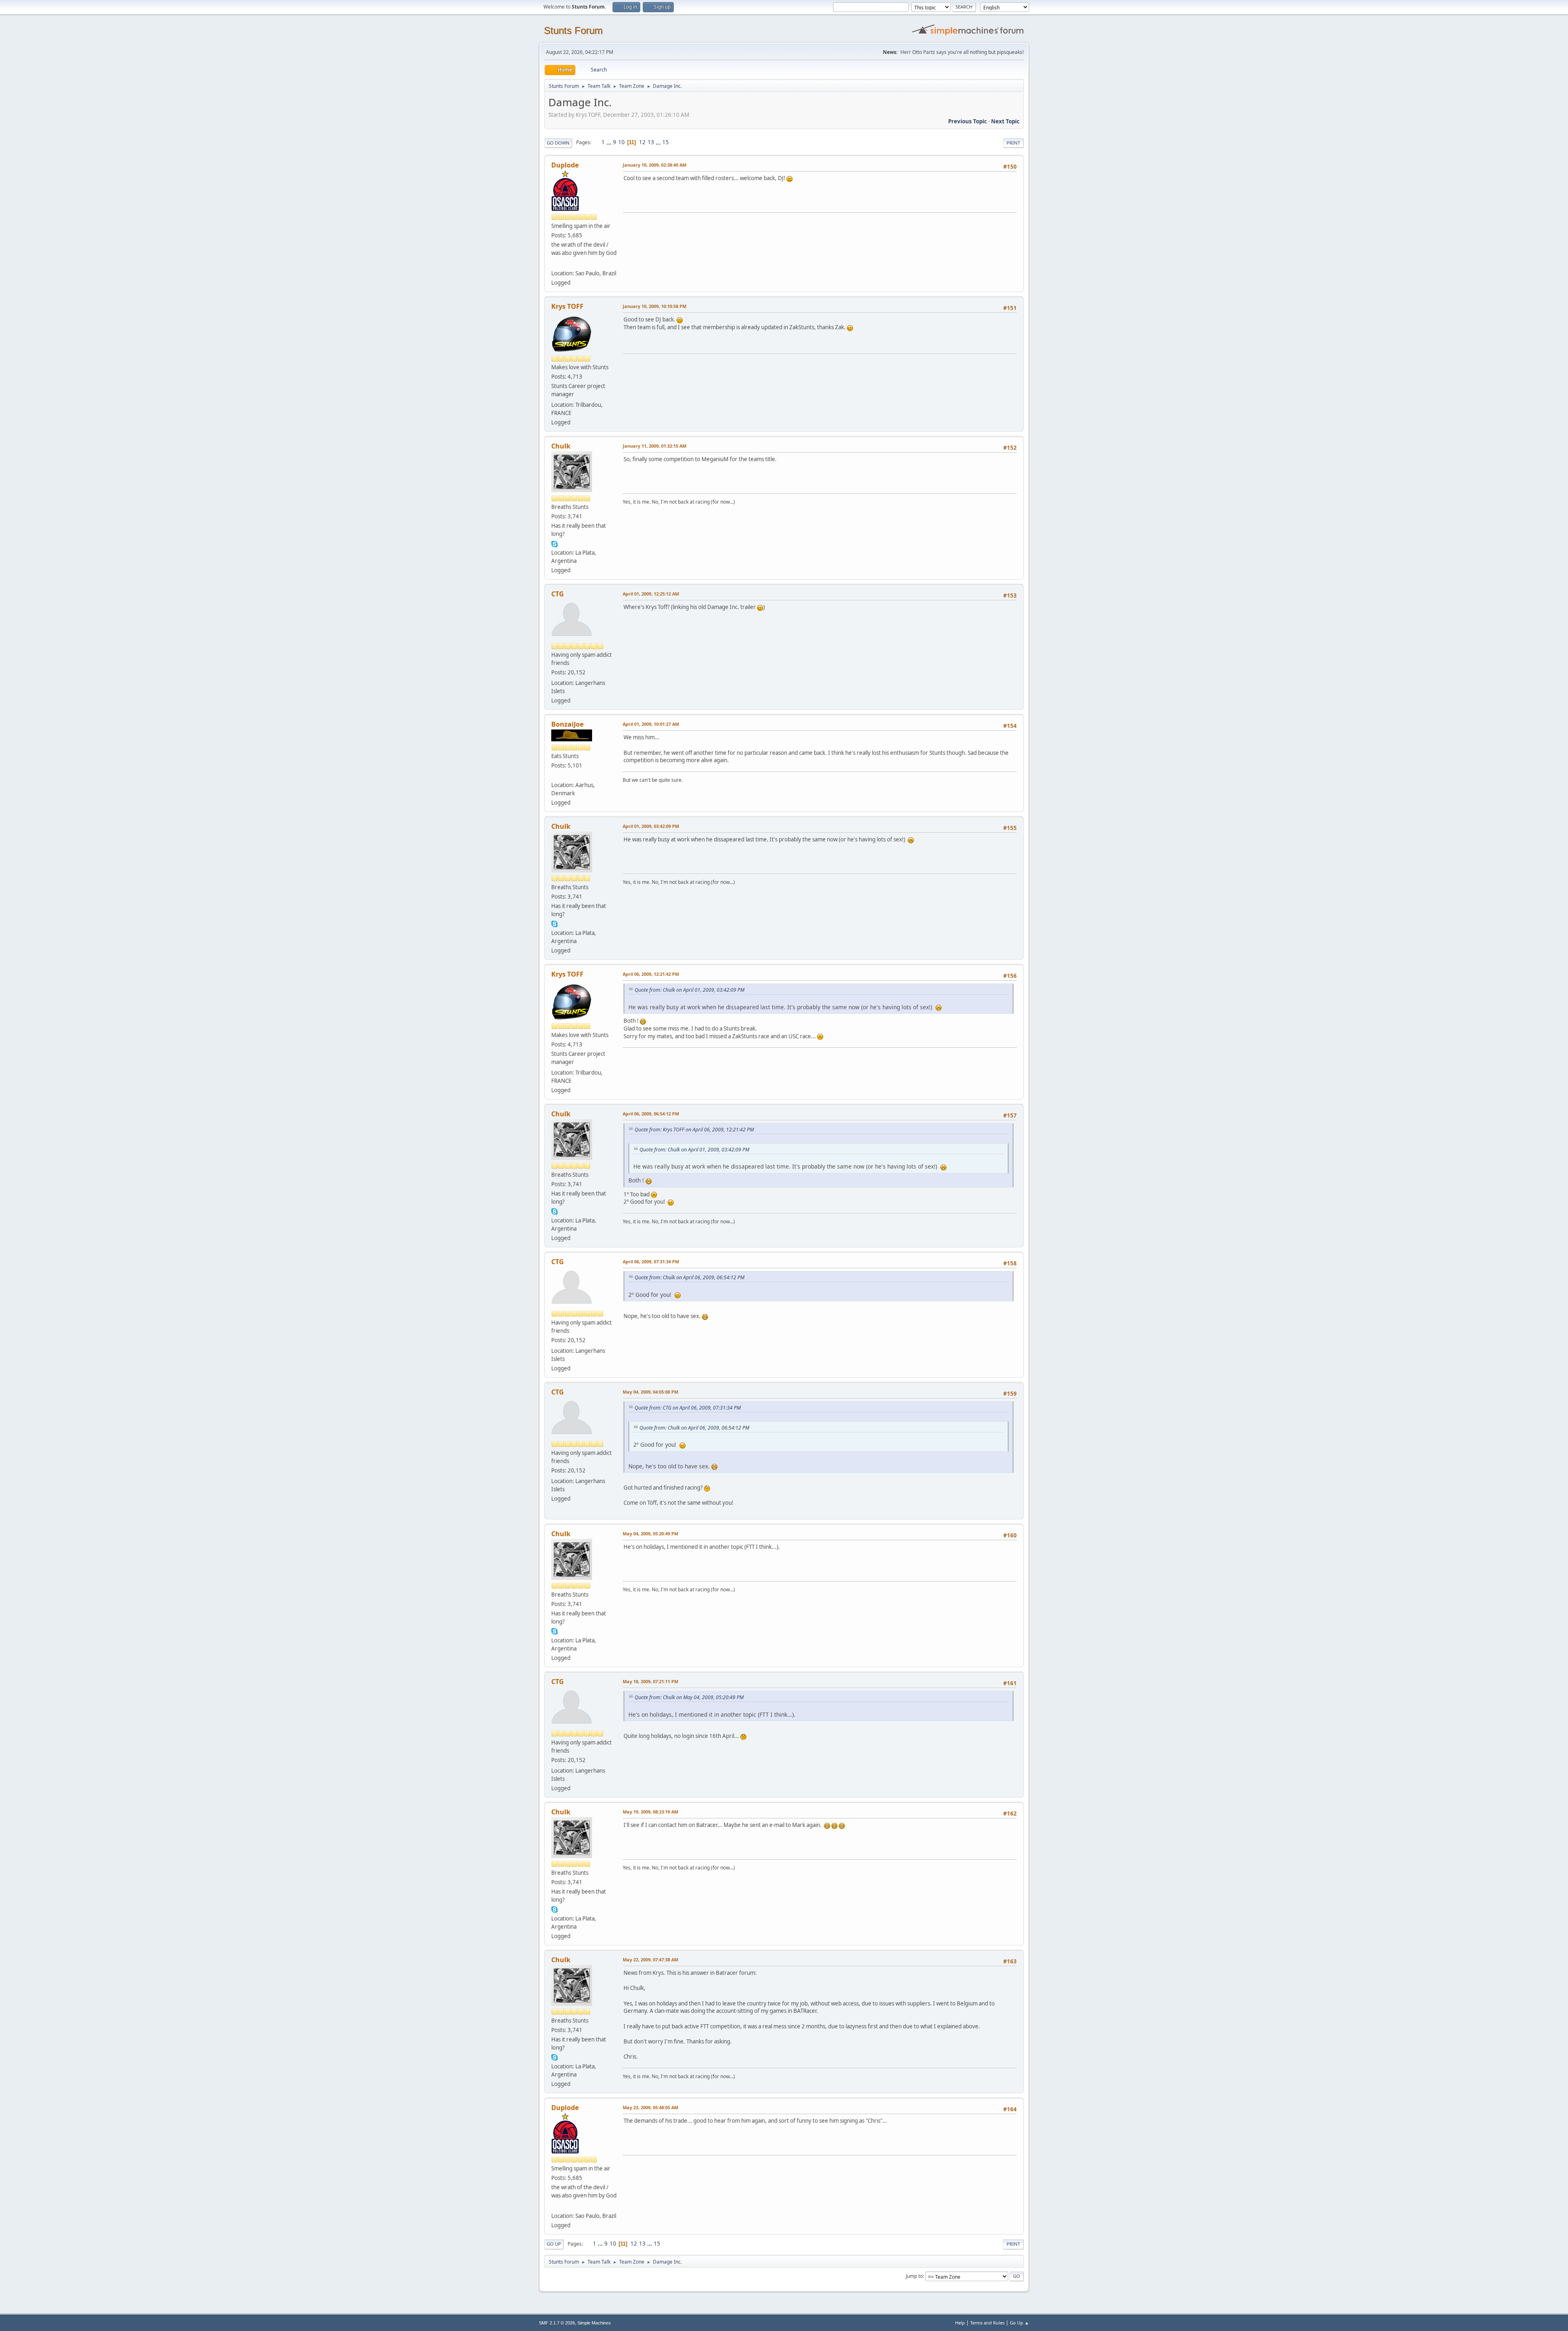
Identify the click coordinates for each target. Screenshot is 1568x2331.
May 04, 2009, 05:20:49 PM (650, 1534)
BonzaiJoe (567, 724)
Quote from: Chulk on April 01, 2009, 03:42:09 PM (689, 990)
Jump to (914, 2276)
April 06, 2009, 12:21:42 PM (651, 974)
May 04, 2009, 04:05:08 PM (650, 1392)
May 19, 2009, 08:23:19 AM (650, 1812)
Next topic (1005, 121)
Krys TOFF (567, 306)
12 (642, 142)
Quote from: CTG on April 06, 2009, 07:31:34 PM (688, 1408)
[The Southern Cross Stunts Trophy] (555, 263)
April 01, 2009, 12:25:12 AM (651, 594)
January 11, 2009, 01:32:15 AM (655, 446)
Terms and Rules (987, 2323)
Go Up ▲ (1019, 2323)
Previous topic (968, 121)
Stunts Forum (573, 30)
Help (960, 2323)
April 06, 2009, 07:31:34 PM (651, 1261)
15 (666, 142)
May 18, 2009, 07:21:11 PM (650, 1681)
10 (621, 142)
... (609, 142)
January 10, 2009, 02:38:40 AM (655, 165)
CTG (558, 594)
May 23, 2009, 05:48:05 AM (650, 2107)
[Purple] (555, 775)
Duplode (565, 165)
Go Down (558, 143)
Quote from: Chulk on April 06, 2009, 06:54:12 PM (689, 1277)
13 (651, 142)
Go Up (554, 2244)
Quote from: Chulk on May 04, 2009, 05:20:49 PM (689, 1697)
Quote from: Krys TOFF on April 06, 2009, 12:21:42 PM (694, 1130)
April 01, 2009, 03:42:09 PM (651, 826)
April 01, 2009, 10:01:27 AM (651, 724)
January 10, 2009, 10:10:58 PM (655, 306)
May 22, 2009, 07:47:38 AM (650, 1960)
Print (1013, 143)
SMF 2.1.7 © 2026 (557, 2323)
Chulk (561, 446)
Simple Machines (594, 2323)
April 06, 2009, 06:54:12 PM (651, 1114)
